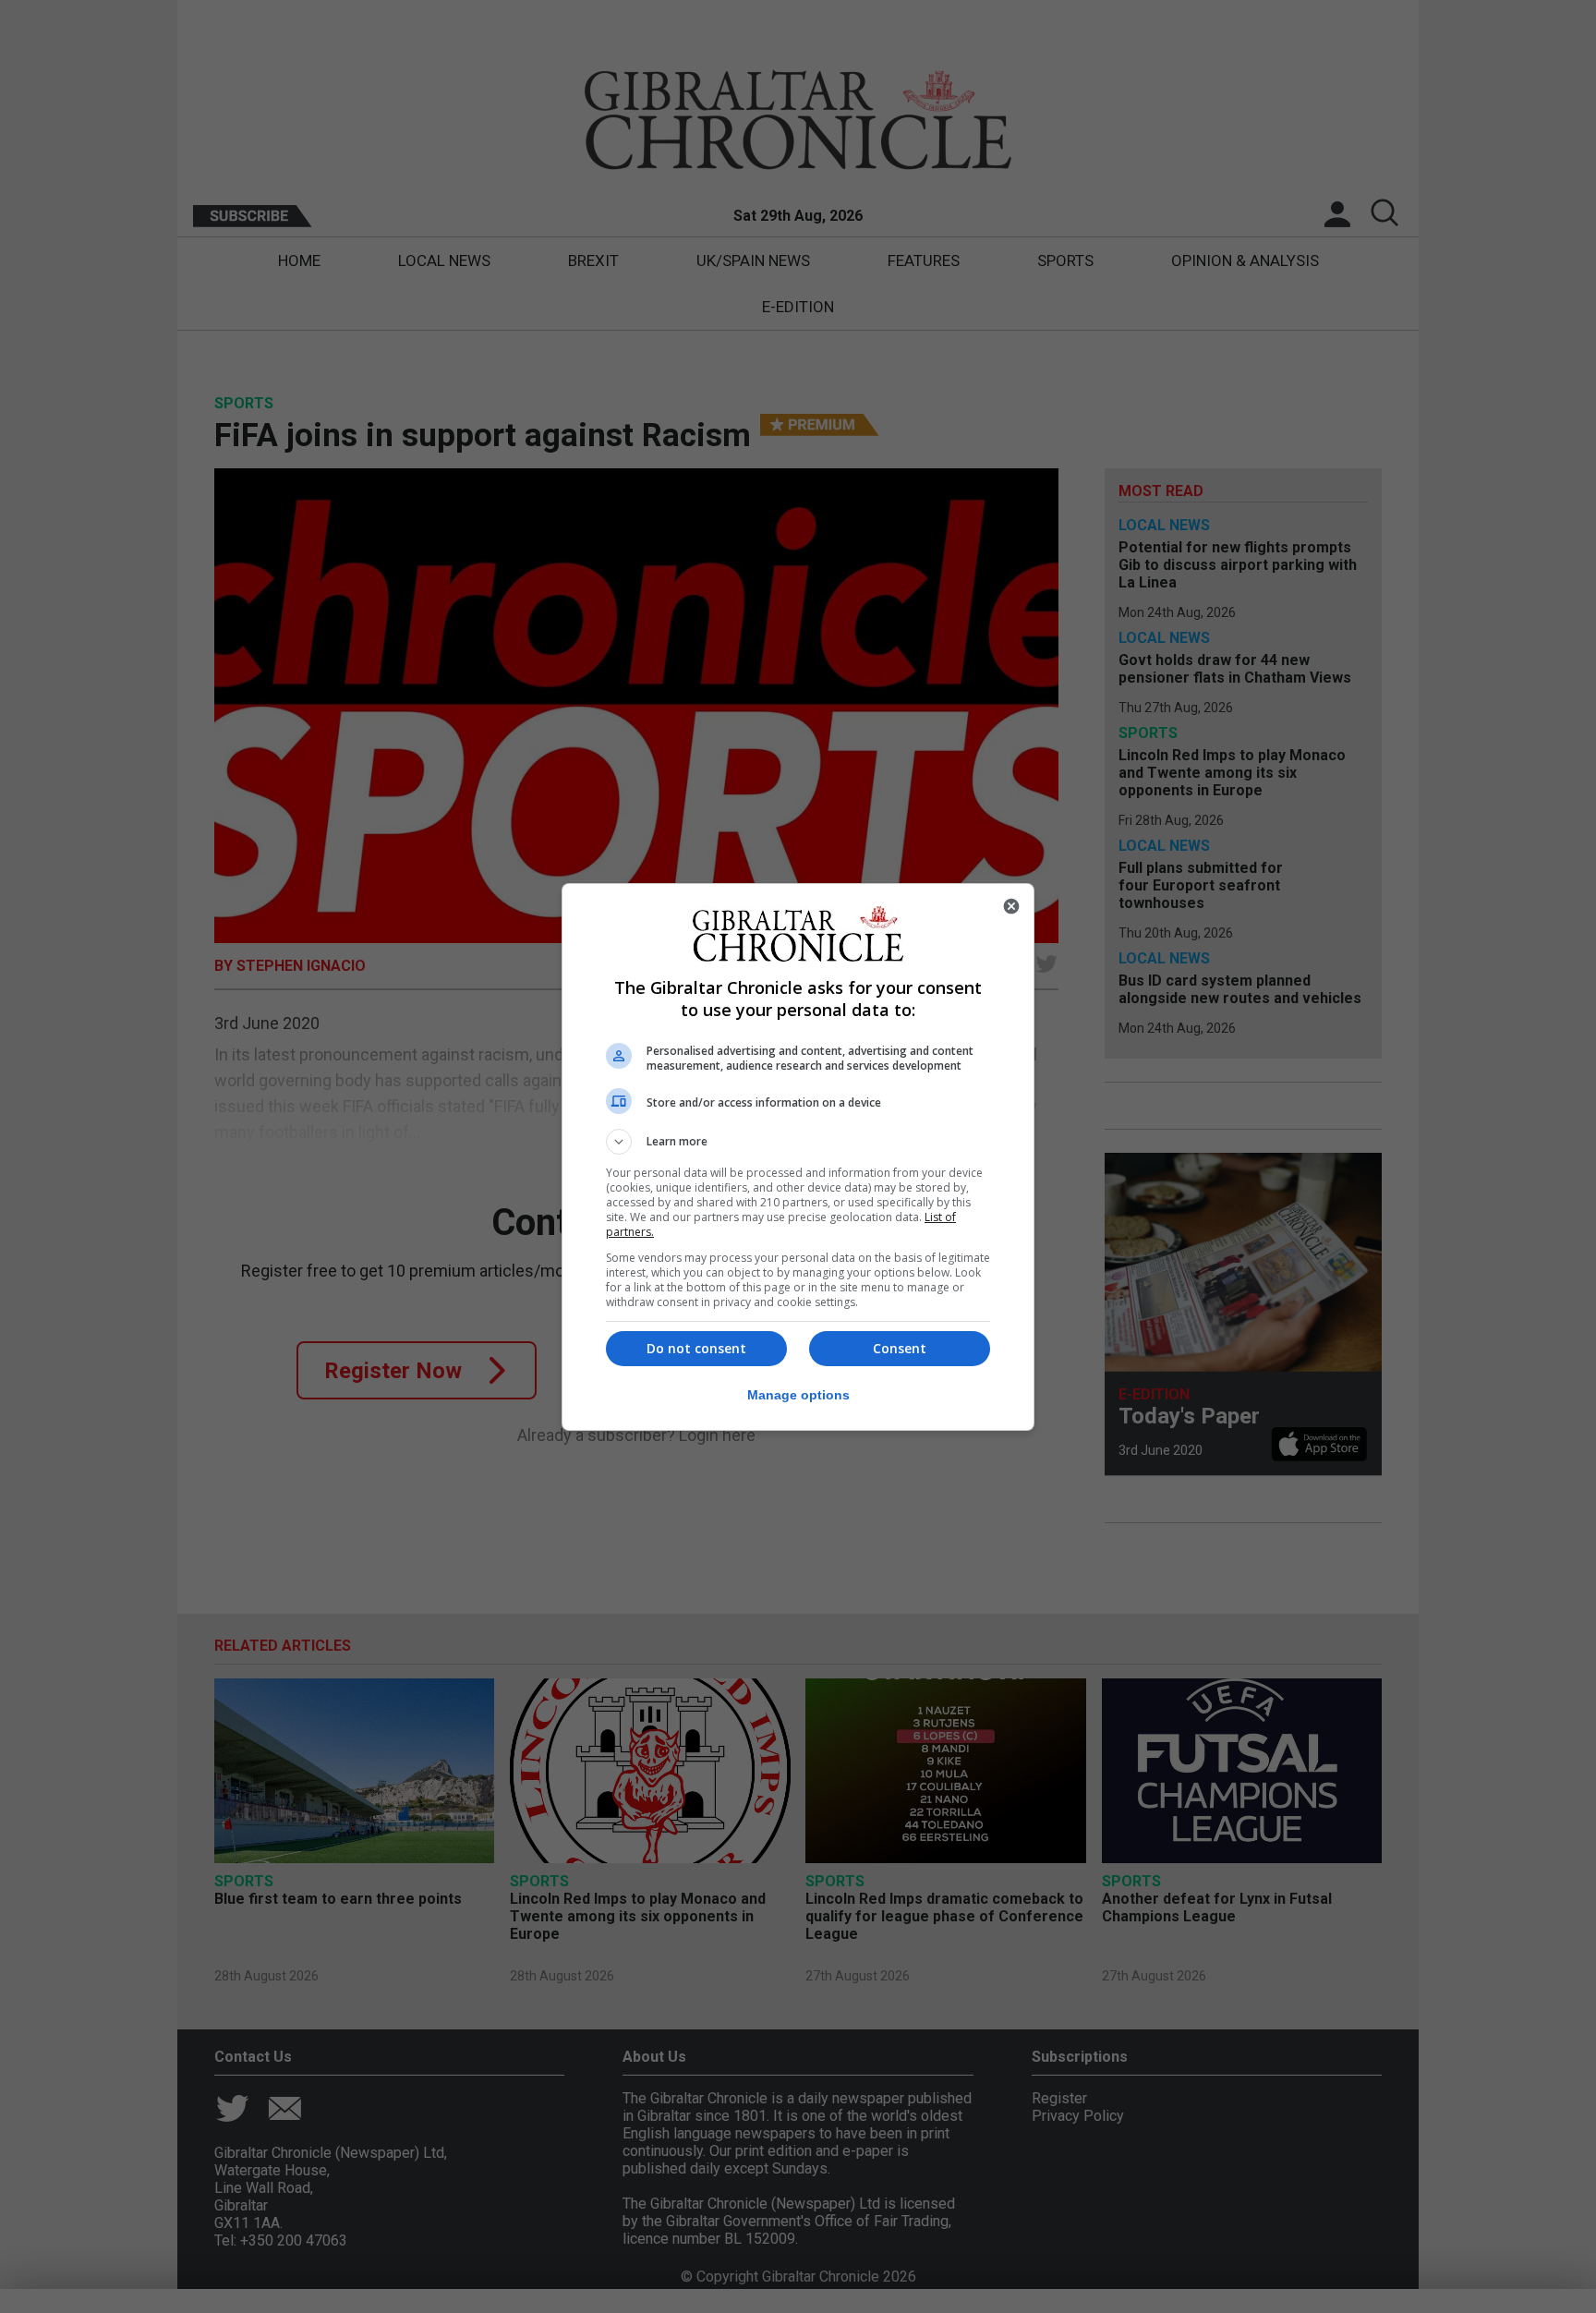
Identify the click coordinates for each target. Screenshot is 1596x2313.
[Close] (1011, 906)
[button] (798, 1142)
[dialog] (798, 1157)
